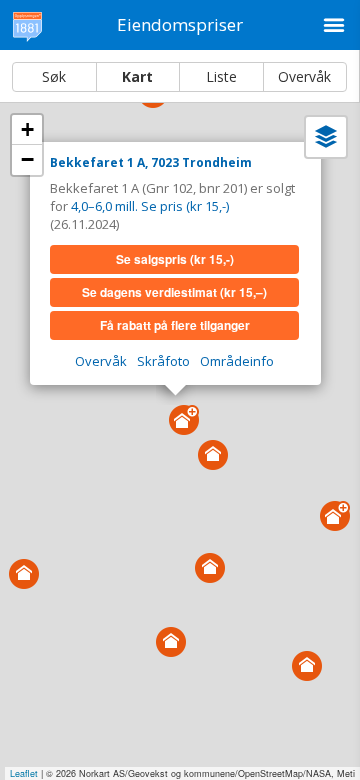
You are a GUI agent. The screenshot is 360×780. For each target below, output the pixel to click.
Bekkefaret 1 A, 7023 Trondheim (151, 162)
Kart (137, 76)
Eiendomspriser (180, 24)
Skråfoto (163, 361)
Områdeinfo (237, 361)
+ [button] (27, 129)
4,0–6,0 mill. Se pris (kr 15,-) (150, 206)
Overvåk (304, 76)
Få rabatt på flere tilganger (175, 325)
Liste (221, 76)
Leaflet (24, 773)
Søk (54, 76)
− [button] (27, 159)
